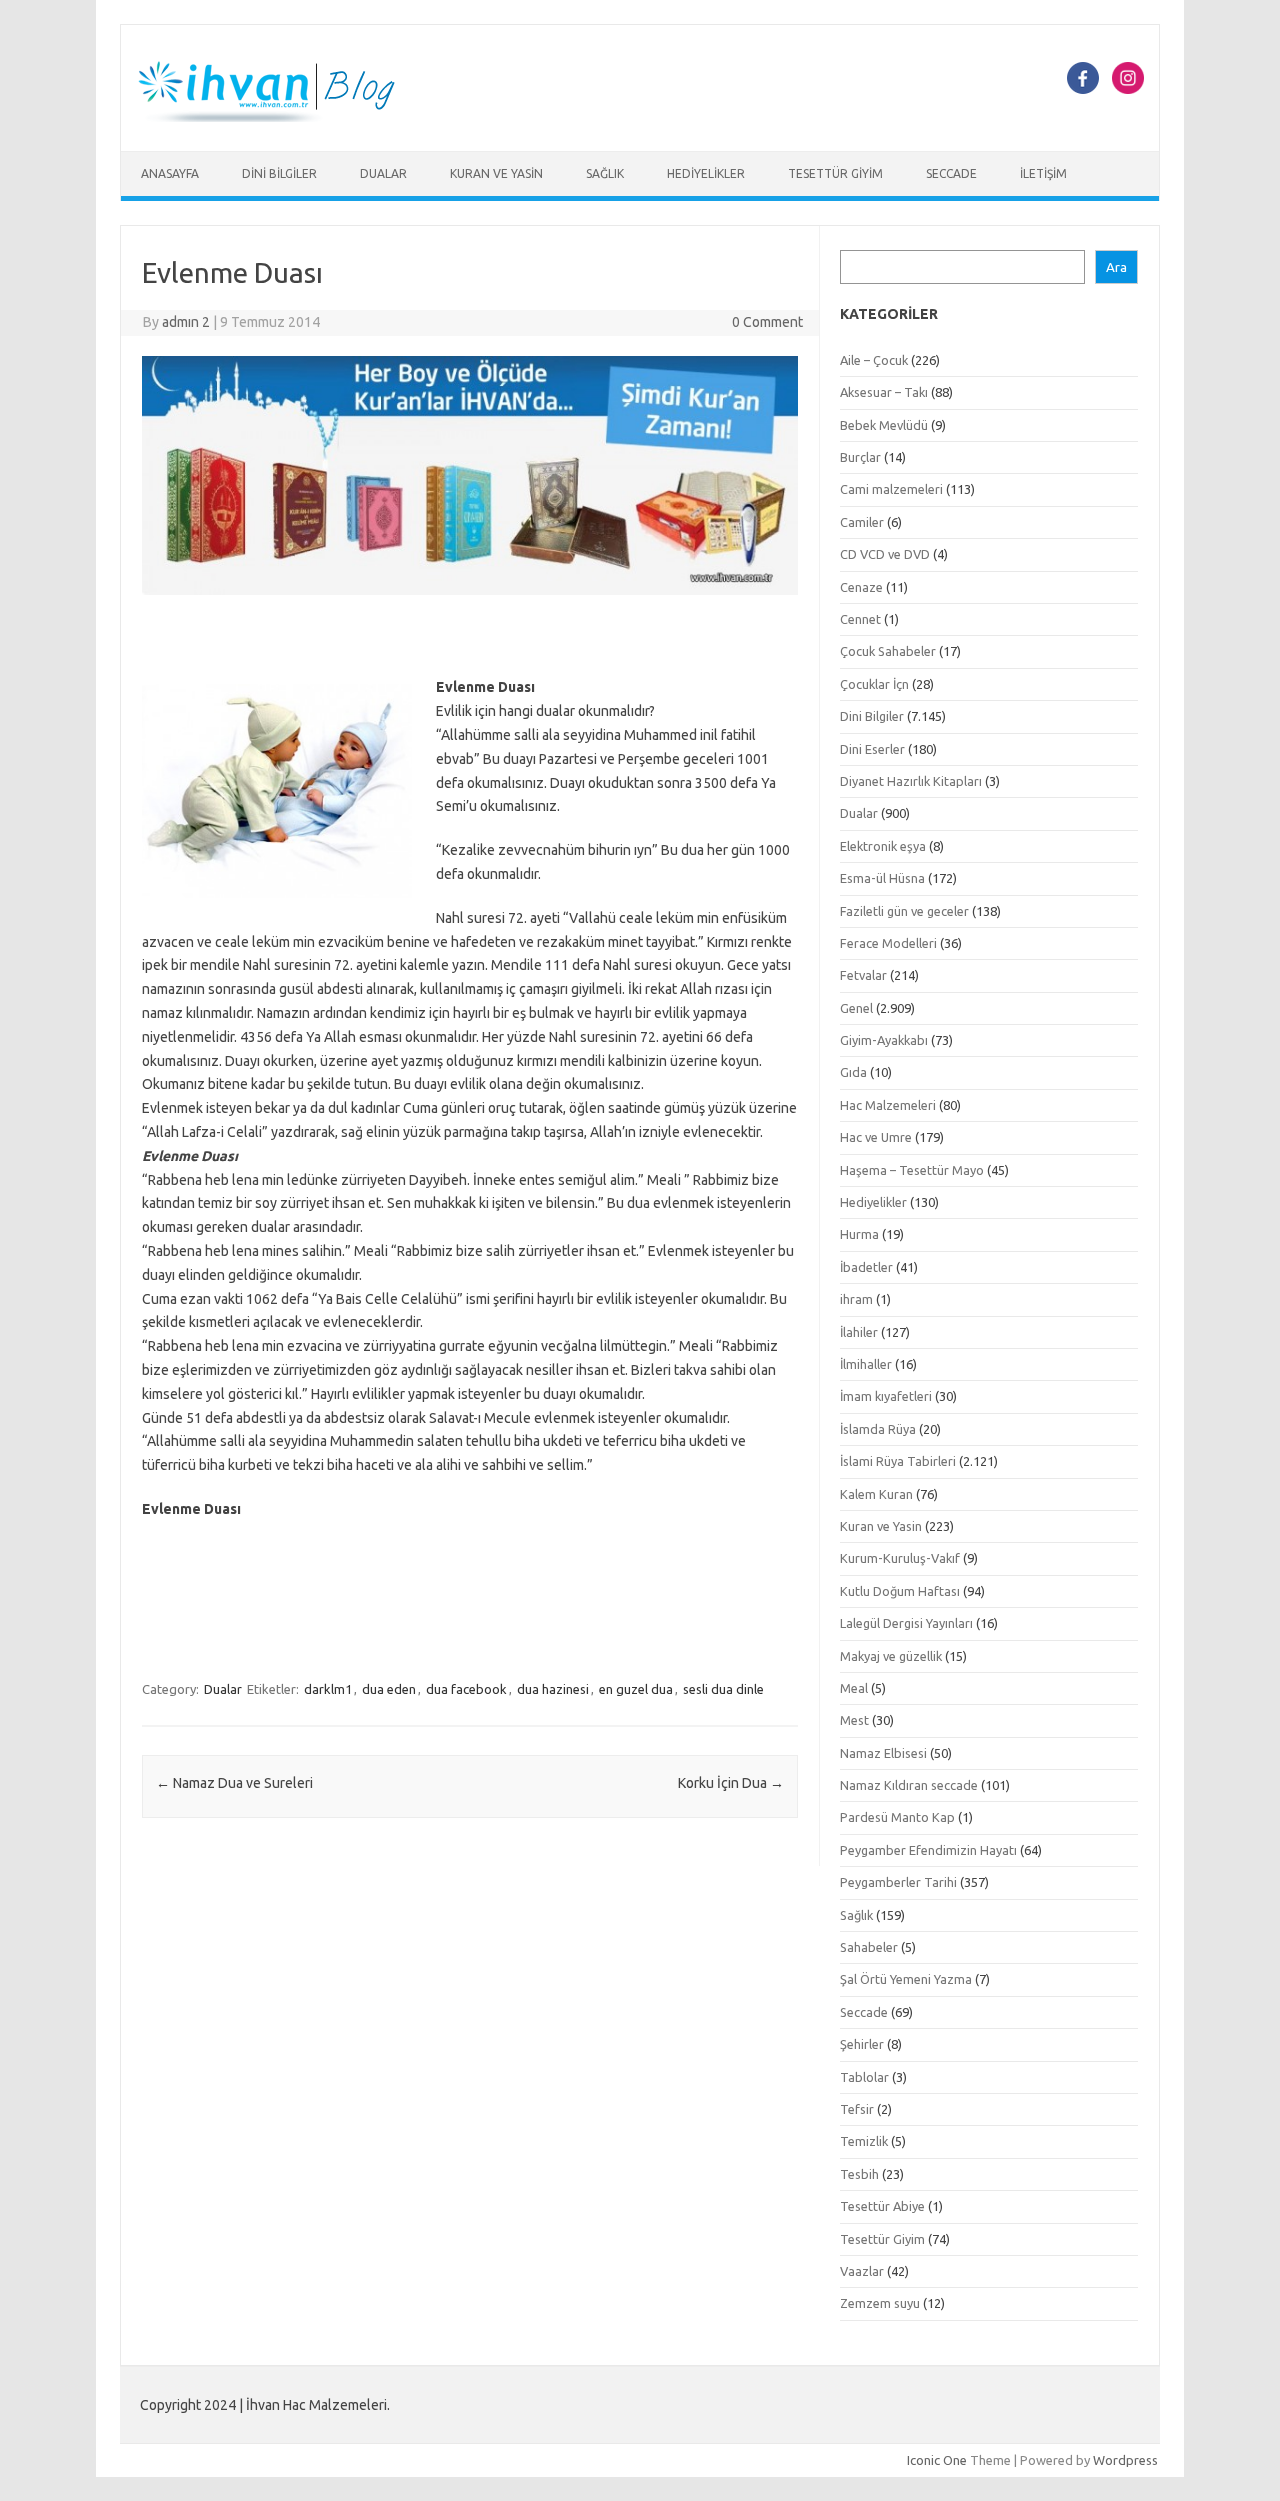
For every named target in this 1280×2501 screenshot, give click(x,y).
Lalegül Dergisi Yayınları (906, 1623)
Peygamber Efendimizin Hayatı (928, 1850)
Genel (856, 1008)
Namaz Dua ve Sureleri (234, 1783)
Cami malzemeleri (891, 489)
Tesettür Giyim (835, 173)
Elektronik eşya (883, 846)
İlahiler (859, 1332)
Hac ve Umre (876, 1137)
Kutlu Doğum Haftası (900, 1591)
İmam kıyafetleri (886, 1396)
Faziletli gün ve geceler (904, 911)
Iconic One (937, 2460)
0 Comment (767, 322)
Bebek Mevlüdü (884, 425)
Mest (854, 1720)
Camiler (862, 522)
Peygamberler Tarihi (898, 1882)
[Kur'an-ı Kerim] (470, 600)
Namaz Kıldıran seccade (909, 1785)
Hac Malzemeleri (888, 1105)
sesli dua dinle (723, 1689)
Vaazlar (862, 2271)
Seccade (951, 173)
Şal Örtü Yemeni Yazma (906, 1979)
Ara (1116, 267)
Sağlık (605, 173)
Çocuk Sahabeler (888, 651)
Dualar (383, 173)
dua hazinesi (553, 1689)
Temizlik (864, 2141)
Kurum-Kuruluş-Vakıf (900, 1558)
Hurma (859, 1234)
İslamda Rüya (878, 1429)
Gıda (853, 1072)
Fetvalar (863, 975)
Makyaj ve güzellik (891, 1656)
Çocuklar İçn (874, 684)
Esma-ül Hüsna (882, 878)
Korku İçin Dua (731, 1783)
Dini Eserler (872, 749)
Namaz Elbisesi (883, 1753)
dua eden (389, 1689)
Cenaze (861, 587)
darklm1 (328, 1689)
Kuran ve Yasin (496, 173)
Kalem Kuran (876, 1494)
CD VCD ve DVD (885, 554)
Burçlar (860, 457)
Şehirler (862, 2044)
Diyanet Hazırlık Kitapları (911, 781)
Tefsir (857, 2109)
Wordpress (1125, 2460)
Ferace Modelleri (888, 943)
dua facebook (466, 1689)
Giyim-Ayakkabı (884, 1040)
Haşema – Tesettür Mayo (912, 1170)
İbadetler (866, 1267)
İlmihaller (866, 1364)
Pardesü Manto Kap (897, 1817)
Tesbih (859, 2174)
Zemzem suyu (880, 2303)
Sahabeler (869, 1947)
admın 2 (186, 322)
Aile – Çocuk (874, 360)
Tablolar (864, 2077)
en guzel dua (636, 1689)
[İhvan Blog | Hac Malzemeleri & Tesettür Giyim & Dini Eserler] (278, 117)
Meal (854, 1688)
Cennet (860, 619)
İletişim (1043, 173)
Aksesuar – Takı (884, 392)
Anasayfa (170, 173)
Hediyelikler (706, 173)
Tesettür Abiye (882, 2206)
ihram (856, 1299)
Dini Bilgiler (279, 173)
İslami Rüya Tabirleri (898, 1461)
